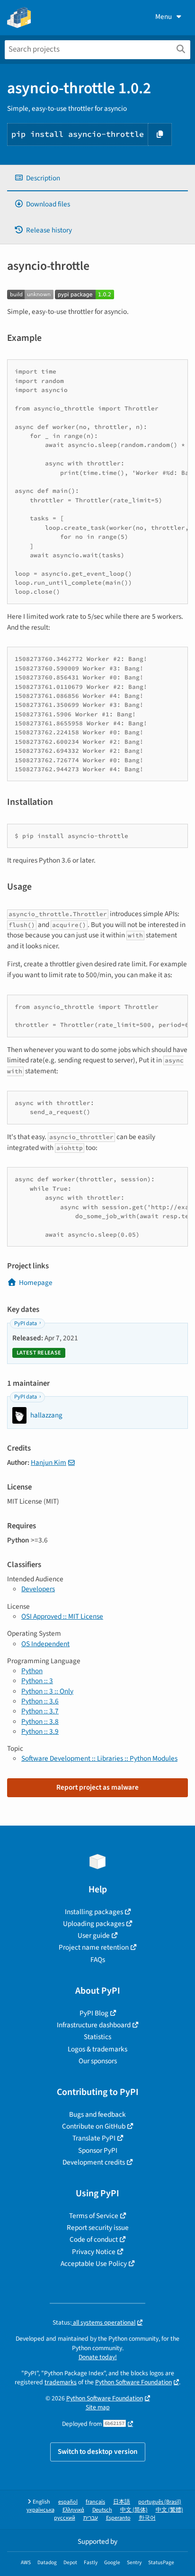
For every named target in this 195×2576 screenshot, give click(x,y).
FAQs (98, 1960)
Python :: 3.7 (40, 1711)
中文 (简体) (134, 2510)
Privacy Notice (94, 2252)
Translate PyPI (94, 2138)
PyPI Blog (94, 2013)
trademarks (61, 2382)
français (95, 2502)
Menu (164, 17)
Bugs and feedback (97, 2114)
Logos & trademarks (97, 2049)
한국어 (147, 2518)
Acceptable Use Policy (94, 2264)
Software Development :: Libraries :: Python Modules (99, 1758)
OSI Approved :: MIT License (62, 1616)
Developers (38, 1589)
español (68, 2502)
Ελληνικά (73, 2510)
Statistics (97, 2037)
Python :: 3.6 (40, 1701)
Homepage (36, 1283)
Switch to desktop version (98, 2451)
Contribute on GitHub (94, 2126)
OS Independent (45, 1644)
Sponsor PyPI (98, 2150)
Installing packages (94, 1912)
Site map (98, 2407)
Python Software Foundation (133, 2382)
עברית (91, 2518)
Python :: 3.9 (40, 1731)
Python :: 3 (37, 1681)
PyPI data (26, 1324)
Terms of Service (94, 2216)
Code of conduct (94, 2239)
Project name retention (94, 1947)
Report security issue (98, 2228)
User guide (94, 1935)
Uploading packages (94, 1924)
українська (40, 2510)
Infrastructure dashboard (94, 2025)
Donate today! (98, 2357)
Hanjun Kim (49, 1462)
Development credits (94, 2162)
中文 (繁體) (169, 2510)
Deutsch (102, 2510)
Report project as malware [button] (97, 1787)
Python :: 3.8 (40, 1721)
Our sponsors (98, 2061)
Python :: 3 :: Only (47, 1691)
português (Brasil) (160, 2502)
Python (32, 1671)
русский (65, 2518)
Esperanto (118, 2518)
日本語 (122, 2502)
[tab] (97, 178)
